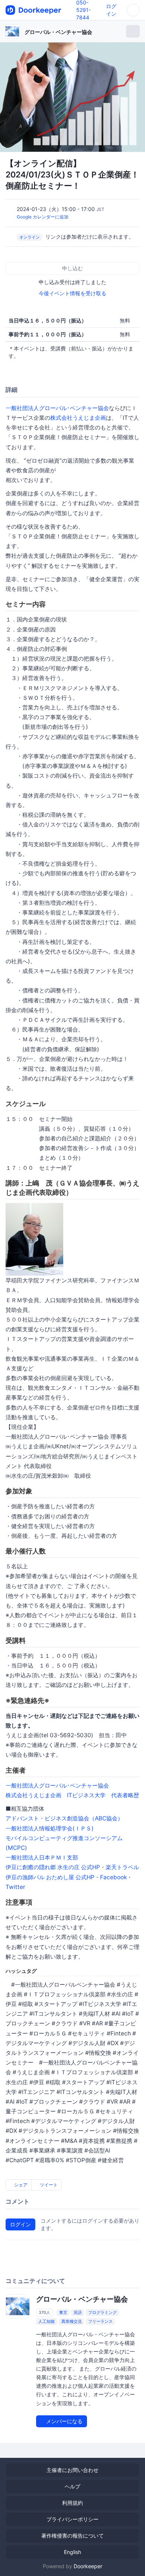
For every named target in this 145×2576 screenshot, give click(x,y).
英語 (78, 2312)
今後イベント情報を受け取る (72, 293)
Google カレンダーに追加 (43, 217)
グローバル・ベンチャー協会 (58, 32)
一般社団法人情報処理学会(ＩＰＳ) (50, 1828)
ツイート (48, 2185)
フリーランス (100, 2321)
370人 (44, 2312)
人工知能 (46, 2321)
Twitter (15, 1887)
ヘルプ (72, 2486)
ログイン (20, 2224)
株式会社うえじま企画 (78, 418)
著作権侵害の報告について (72, 2536)
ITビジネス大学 (86, 1795)
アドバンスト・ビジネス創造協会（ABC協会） (64, 1818)
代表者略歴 (125, 1795)
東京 (63, 2312)
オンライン (30, 237)
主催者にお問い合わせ (72, 2470)
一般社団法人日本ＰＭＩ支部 (42, 1857)
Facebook (113, 1877)
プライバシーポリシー (72, 2519)
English (72, 2552)
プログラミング (102, 2312)
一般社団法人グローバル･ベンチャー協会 (57, 408)
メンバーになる (64, 2421)
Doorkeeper (88, 2566)
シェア (20, 2185)
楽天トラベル (122, 1867)
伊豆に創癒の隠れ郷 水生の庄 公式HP (53, 1867)
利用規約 (72, 2503)
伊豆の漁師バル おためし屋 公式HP (50, 1877)
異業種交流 (72, 2321)
